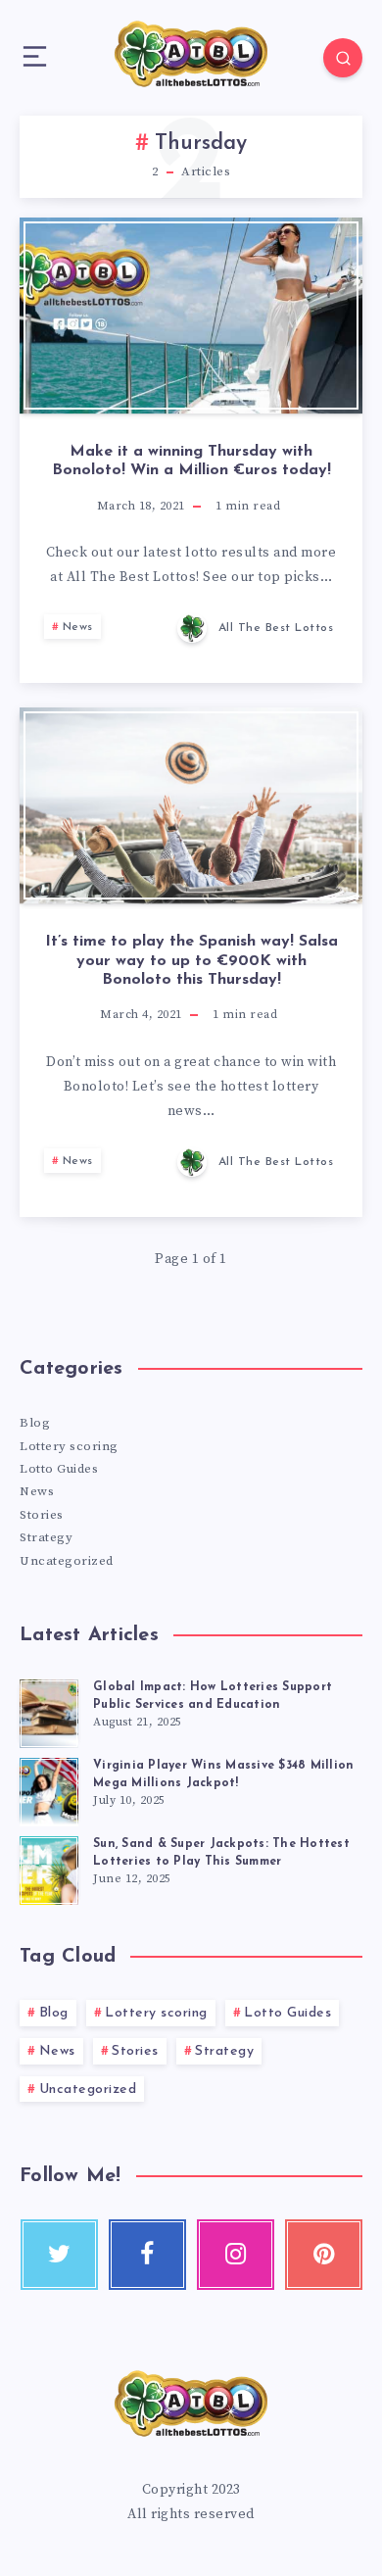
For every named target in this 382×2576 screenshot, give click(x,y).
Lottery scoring (69, 1446)
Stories (42, 1515)
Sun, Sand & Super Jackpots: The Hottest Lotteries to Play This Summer (221, 1852)
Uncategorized (67, 1561)
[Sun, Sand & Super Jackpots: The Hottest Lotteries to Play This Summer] (49, 1868)
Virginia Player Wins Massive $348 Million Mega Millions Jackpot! (223, 1774)
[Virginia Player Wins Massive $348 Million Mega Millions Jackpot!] (49, 1789)
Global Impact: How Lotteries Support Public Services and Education (213, 1696)
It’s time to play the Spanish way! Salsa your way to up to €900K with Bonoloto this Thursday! (191, 960)
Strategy (46, 1537)
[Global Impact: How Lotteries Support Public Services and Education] (49, 1711)
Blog (35, 1423)
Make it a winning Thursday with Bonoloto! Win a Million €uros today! (191, 461)
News (78, 627)
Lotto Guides (59, 1469)
